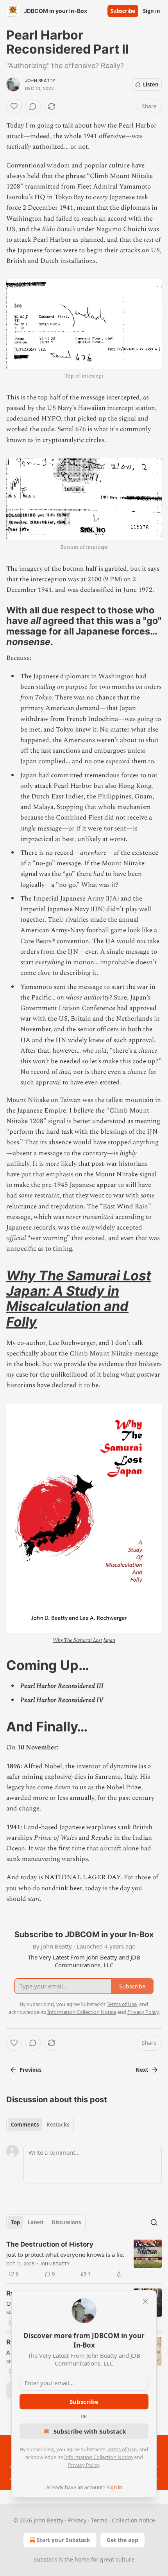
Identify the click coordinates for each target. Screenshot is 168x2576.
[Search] (154, 2222)
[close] (145, 2301)
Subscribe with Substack (90, 2431)
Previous (30, 2070)
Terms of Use (122, 2449)
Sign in (152, 11)
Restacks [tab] (58, 2125)
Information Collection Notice (98, 2457)
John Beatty (40, 81)
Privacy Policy (84, 2465)
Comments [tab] (25, 2125)
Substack (45, 2559)
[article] (84, 2259)
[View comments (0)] (33, 106)
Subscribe (123, 11)
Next (142, 2070)
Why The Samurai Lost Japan (84, 1640)
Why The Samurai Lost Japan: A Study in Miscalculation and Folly (79, 1299)
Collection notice (133, 2520)
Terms (99, 2520)
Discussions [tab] (66, 2222)
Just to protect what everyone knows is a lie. (65, 2254)
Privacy (77, 2520)
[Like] (14, 106)
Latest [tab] (36, 2222)
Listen (151, 84)
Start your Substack (63, 2540)
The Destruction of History (50, 2244)
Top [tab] (15, 2222)
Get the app (122, 2540)
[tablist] (40, 2125)
